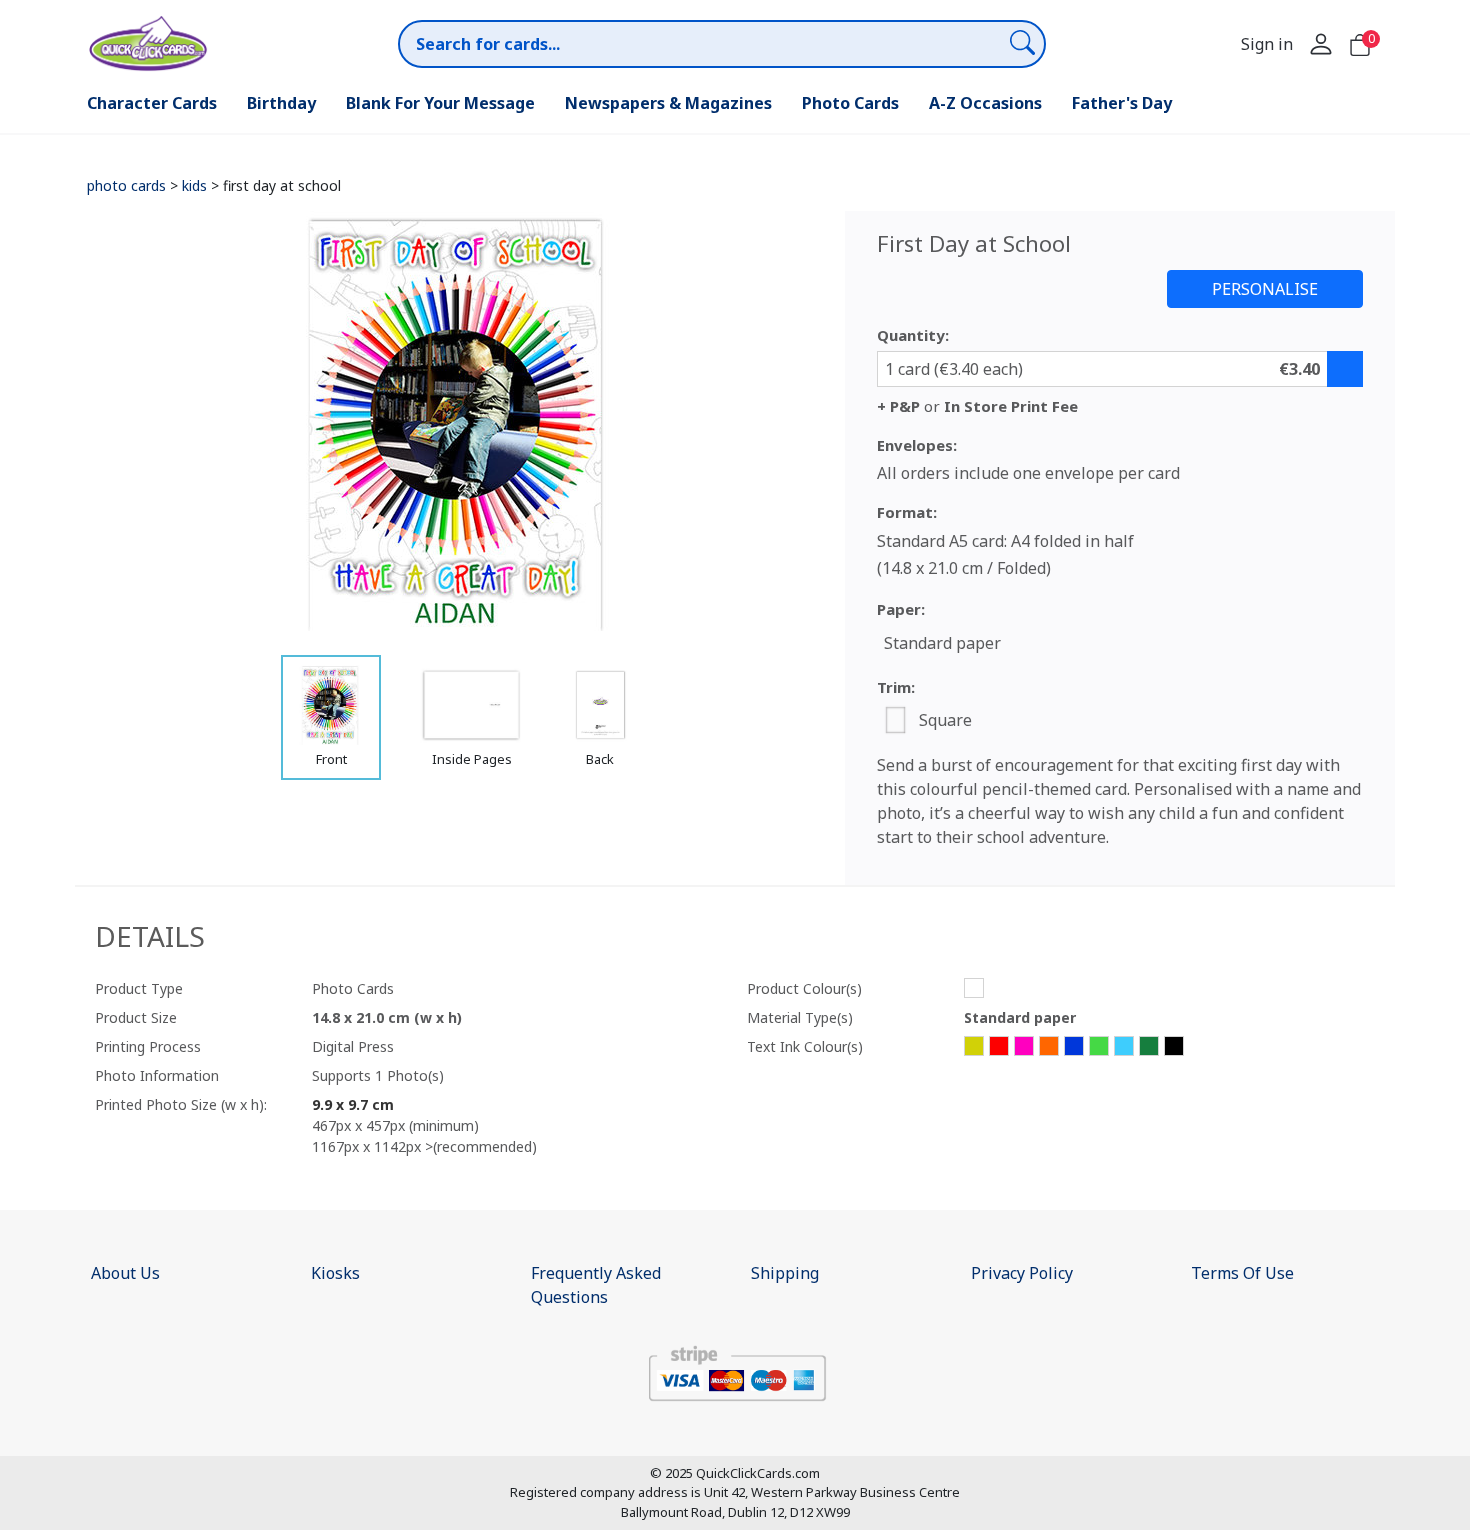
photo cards (126, 185)
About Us (125, 1273)
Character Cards (152, 103)
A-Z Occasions (985, 103)
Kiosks (335, 1273)
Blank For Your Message (440, 103)
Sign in (1267, 44)
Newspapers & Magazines (668, 103)
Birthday (281, 103)
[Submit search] (1022, 42)
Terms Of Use (1242, 1273)
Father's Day (1122, 103)
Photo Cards (850, 103)
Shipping (785, 1273)
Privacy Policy (1022, 1273)
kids (194, 185)
